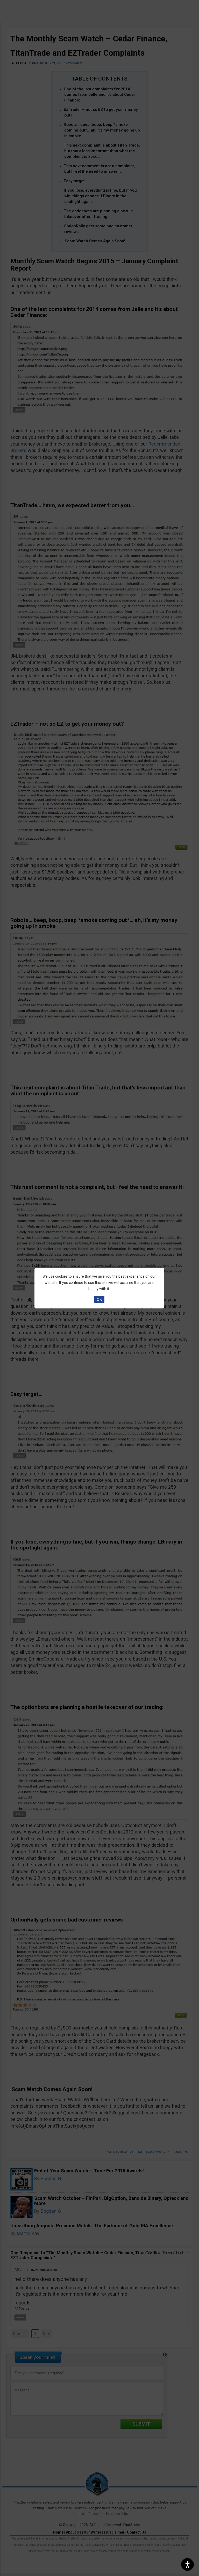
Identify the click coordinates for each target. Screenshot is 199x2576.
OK (99, 1299)
